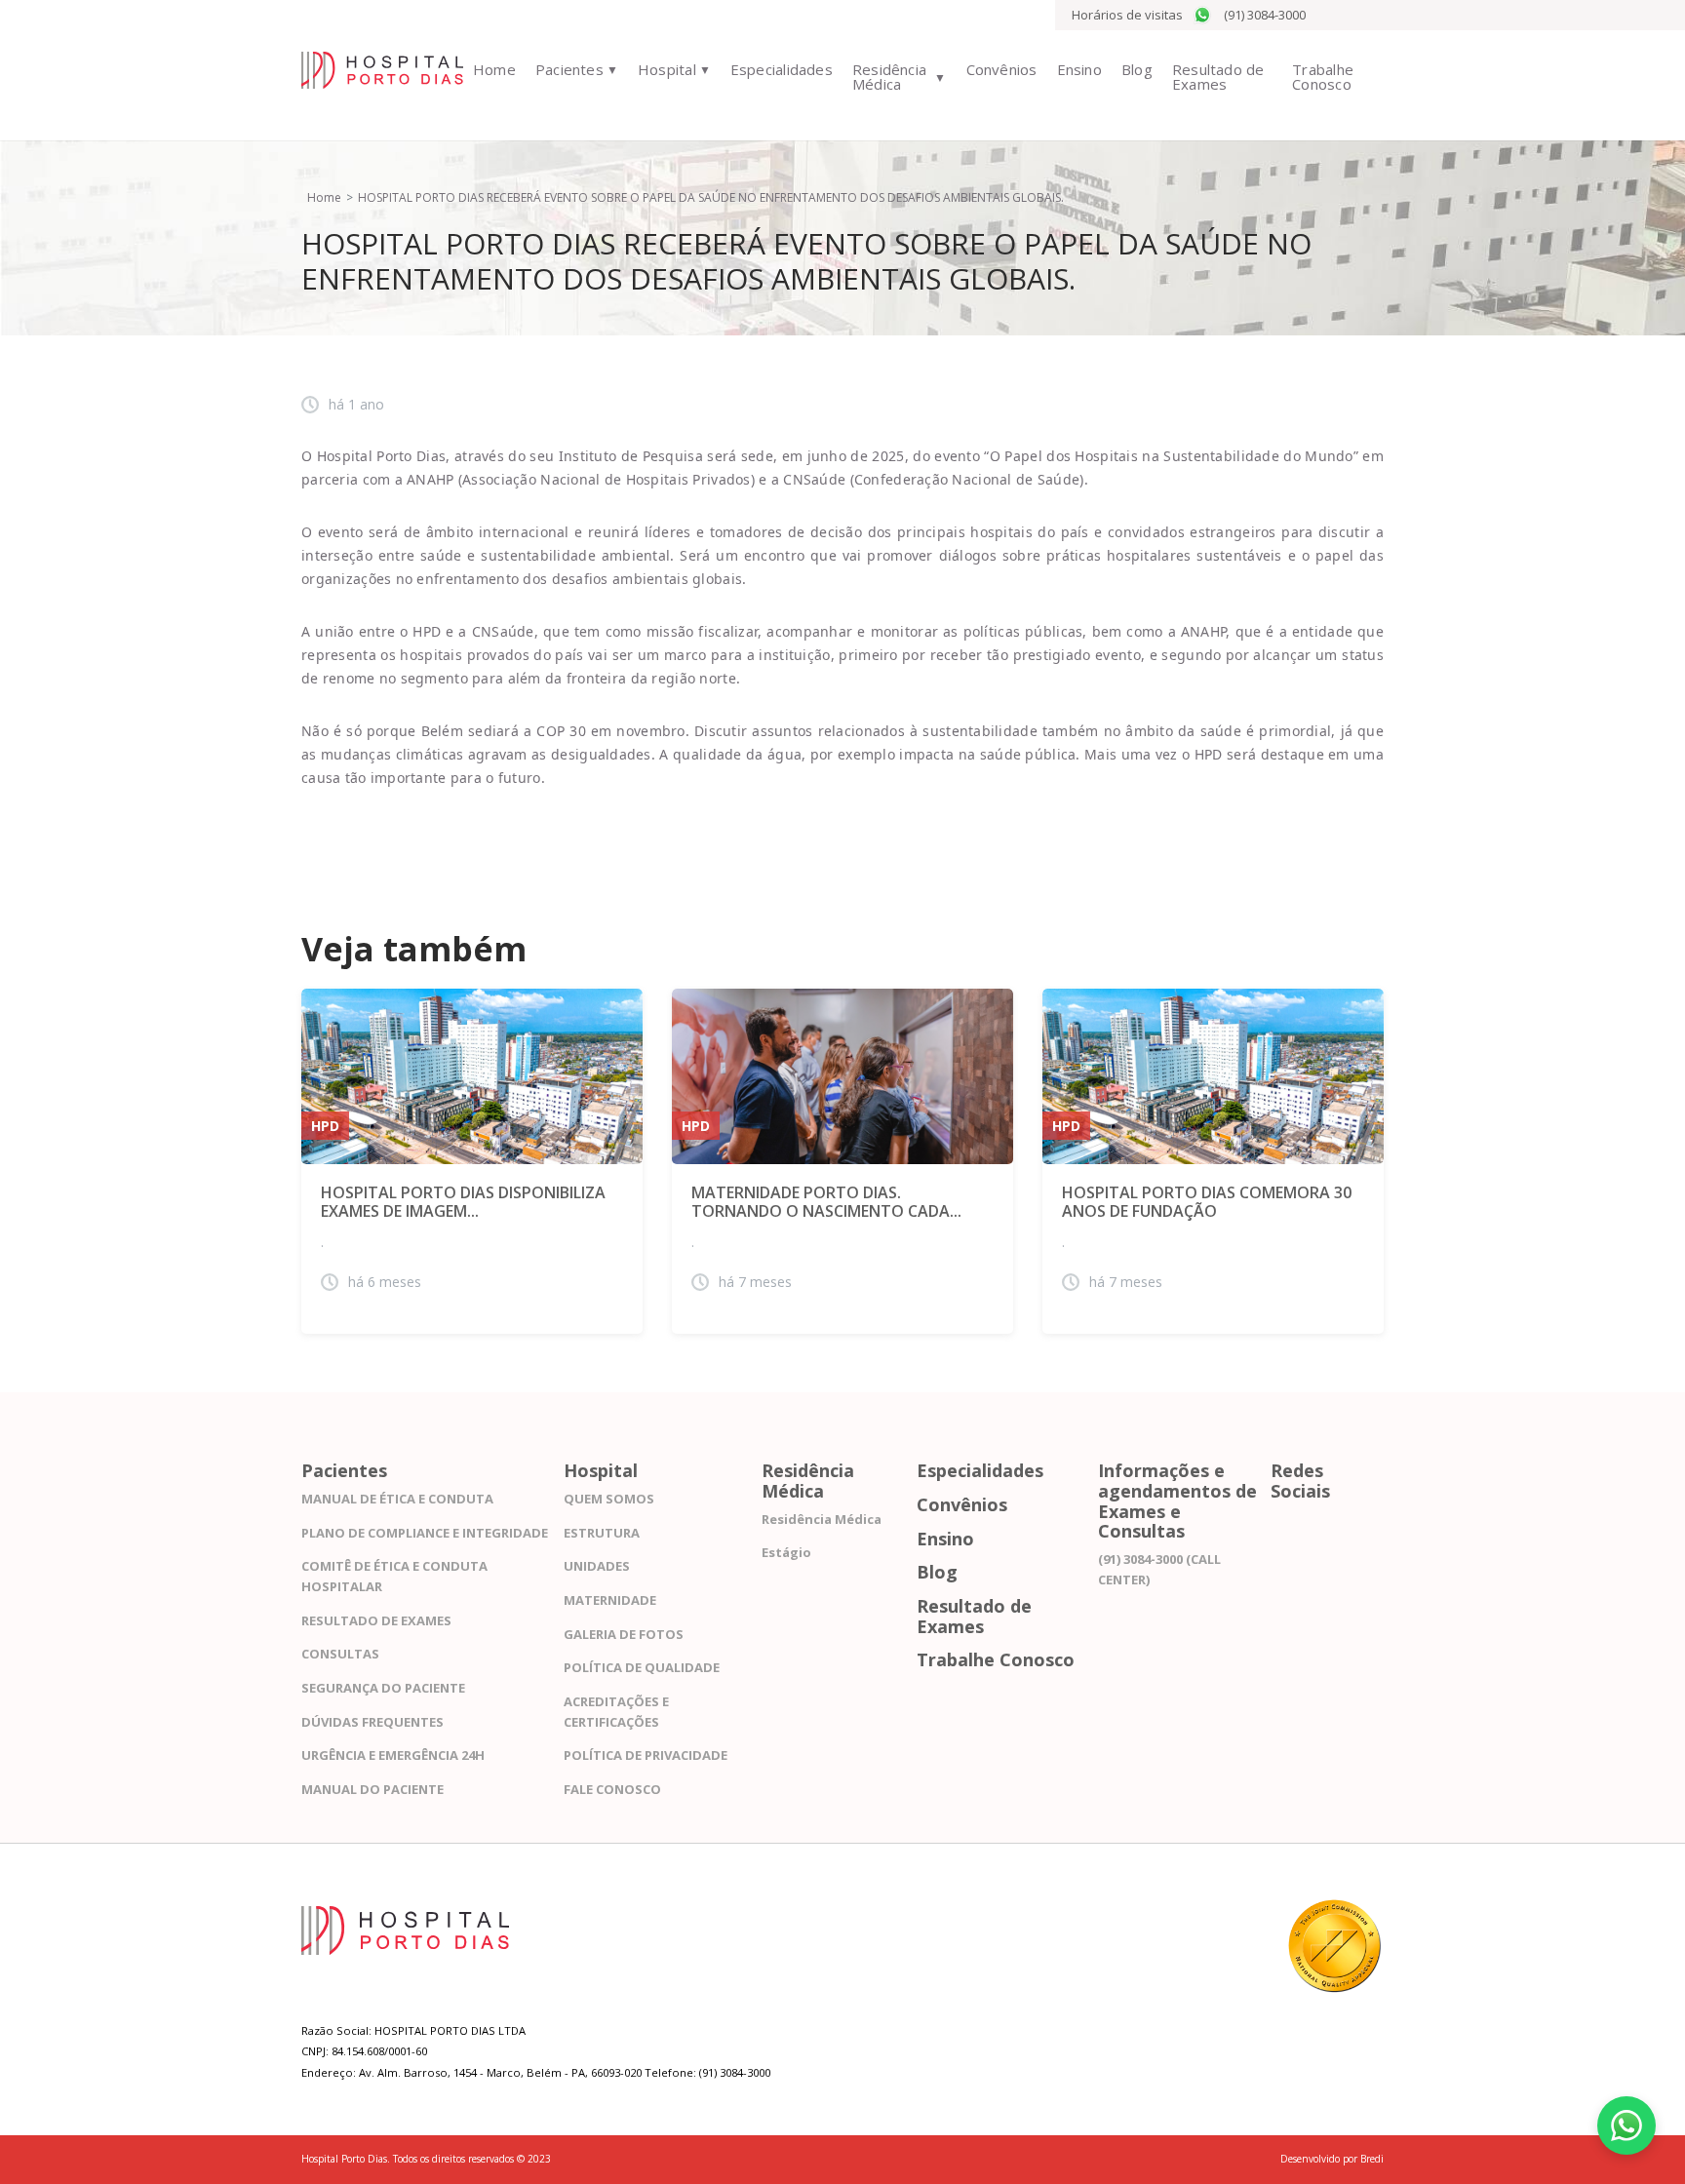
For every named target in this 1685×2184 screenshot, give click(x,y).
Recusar (1189, 2133)
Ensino (1079, 69)
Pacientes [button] (569, 69)
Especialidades (782, 69)
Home (494, 69)
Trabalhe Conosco (1323, 77)
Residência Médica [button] (889, 77)
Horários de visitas (1127, 15)
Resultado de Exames (1218, 77)
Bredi (1372, 2159)
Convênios (1002, 69)
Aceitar (1188, 2104)
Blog (1137, 69)
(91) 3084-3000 (1265, 15)
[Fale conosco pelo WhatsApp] (1626, 2125)
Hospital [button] (667, 69)
